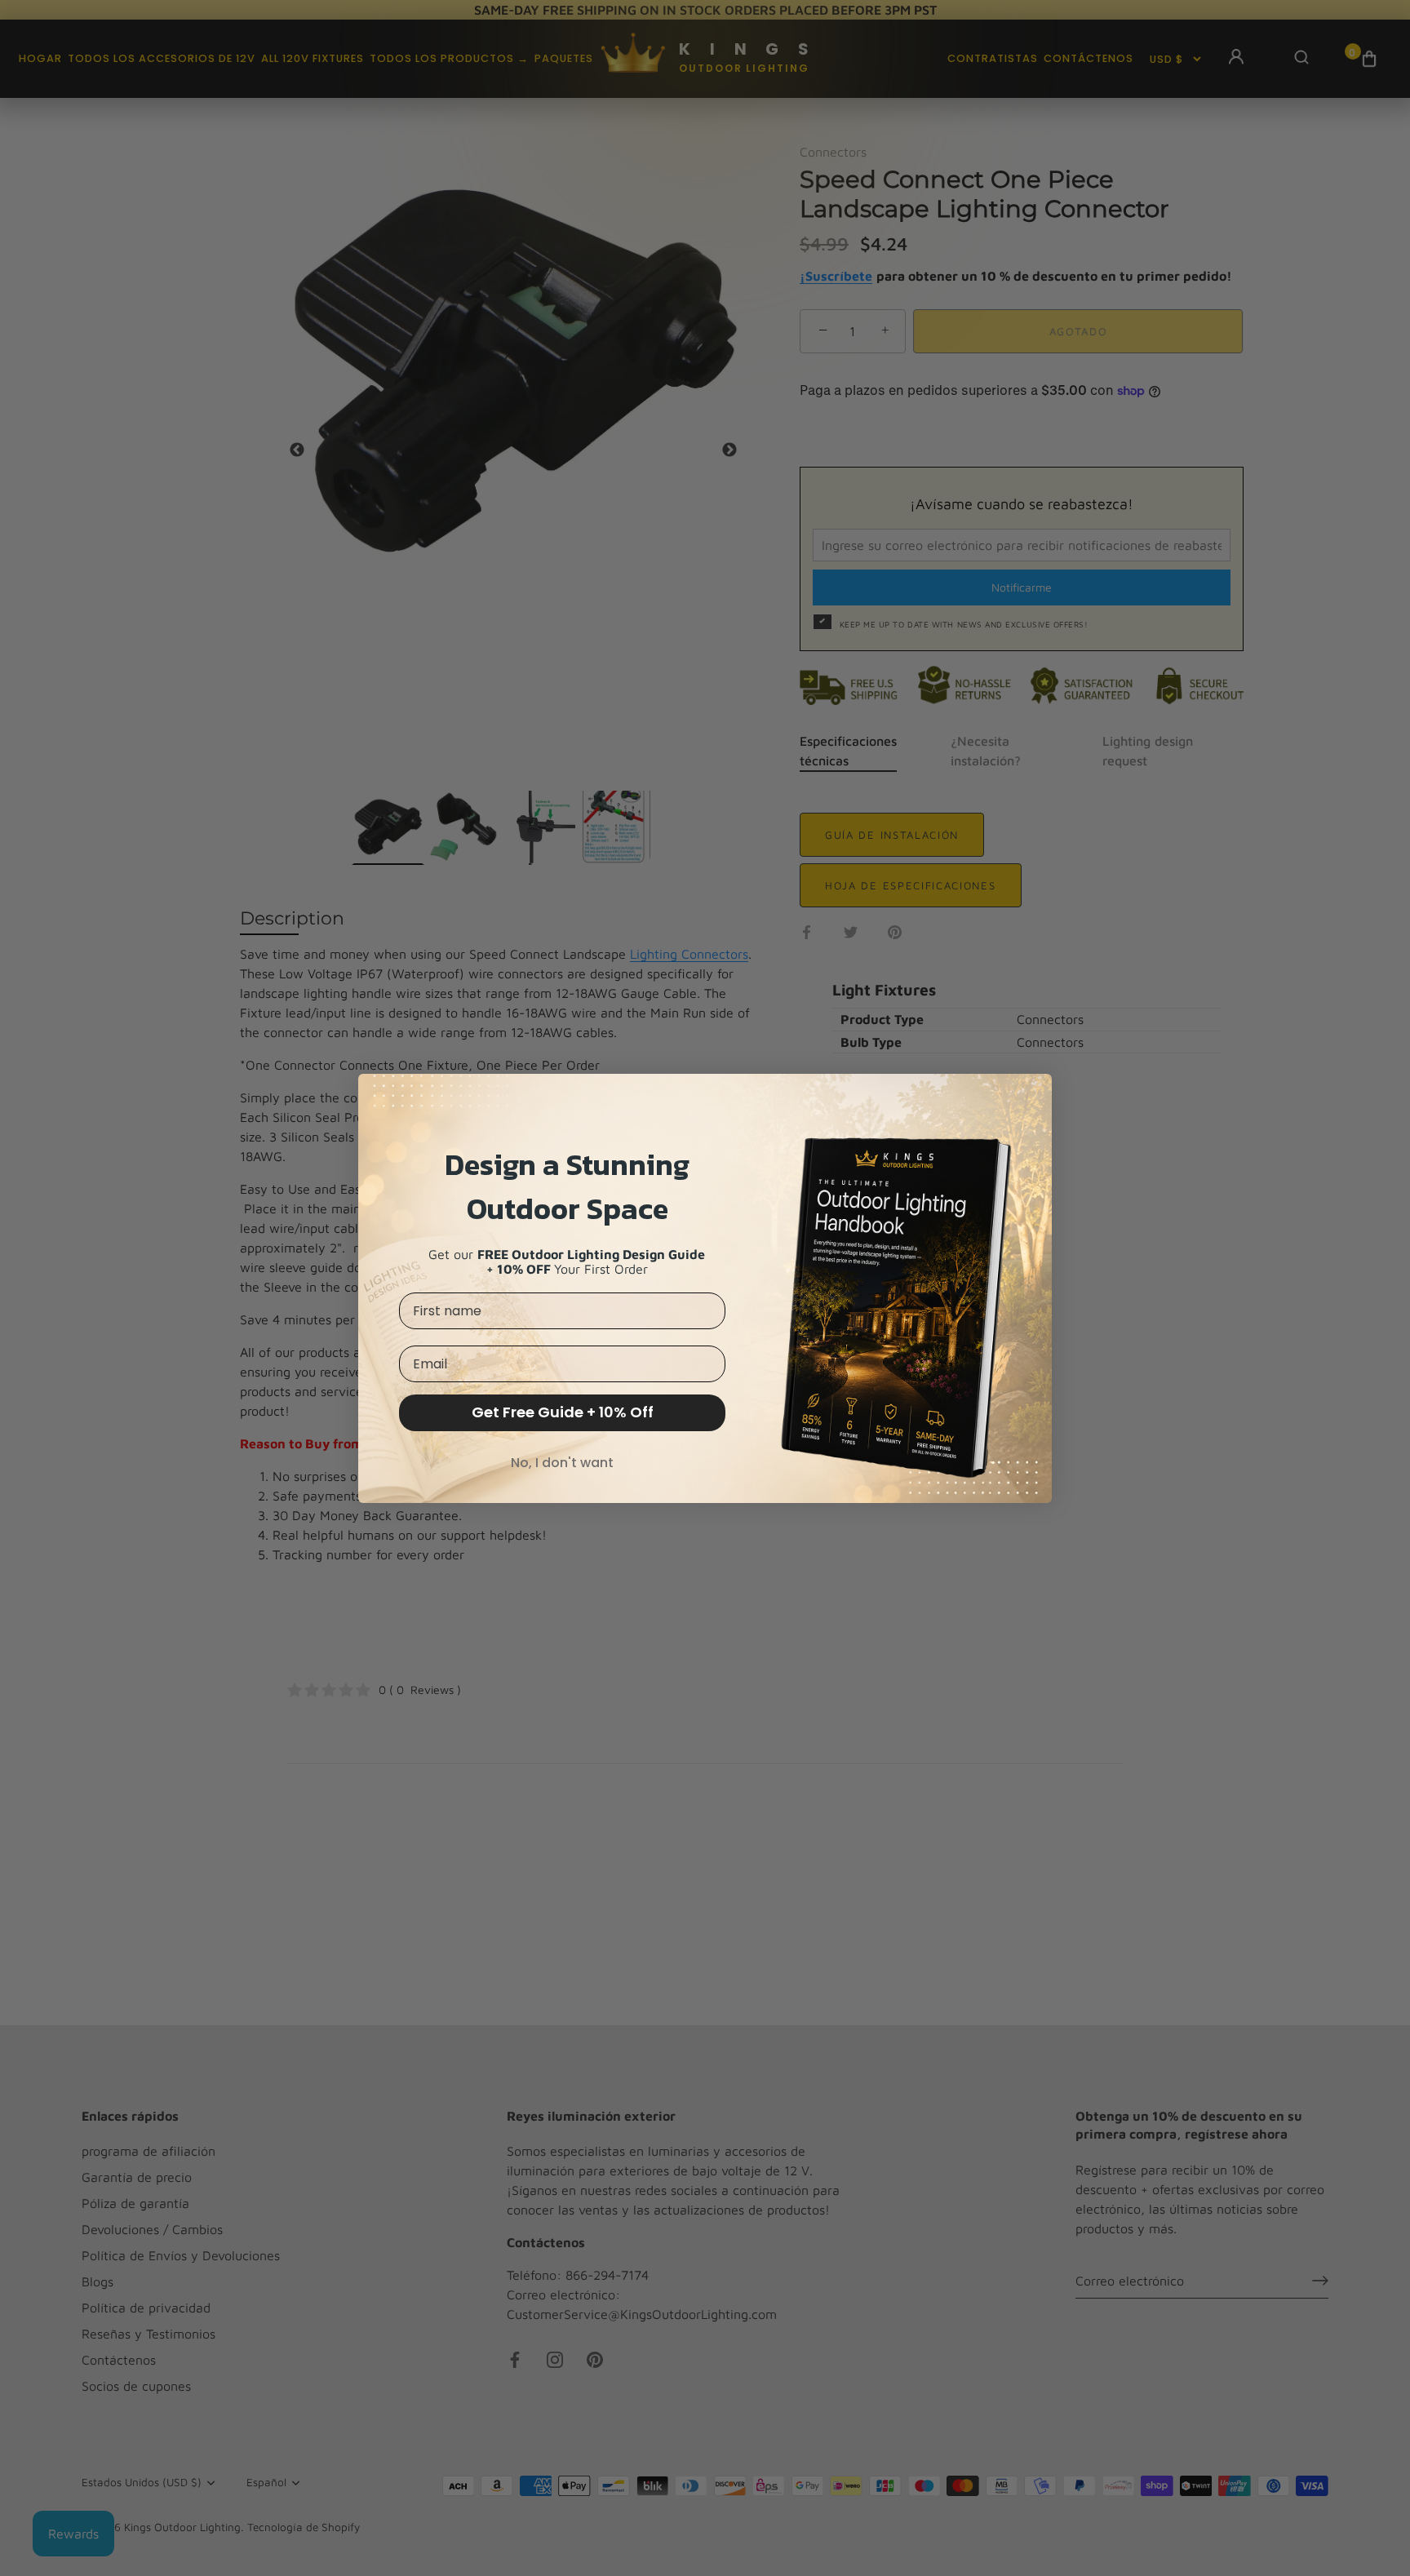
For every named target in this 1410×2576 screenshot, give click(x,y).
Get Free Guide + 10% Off (563, 1412)
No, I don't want (562, 1463)
